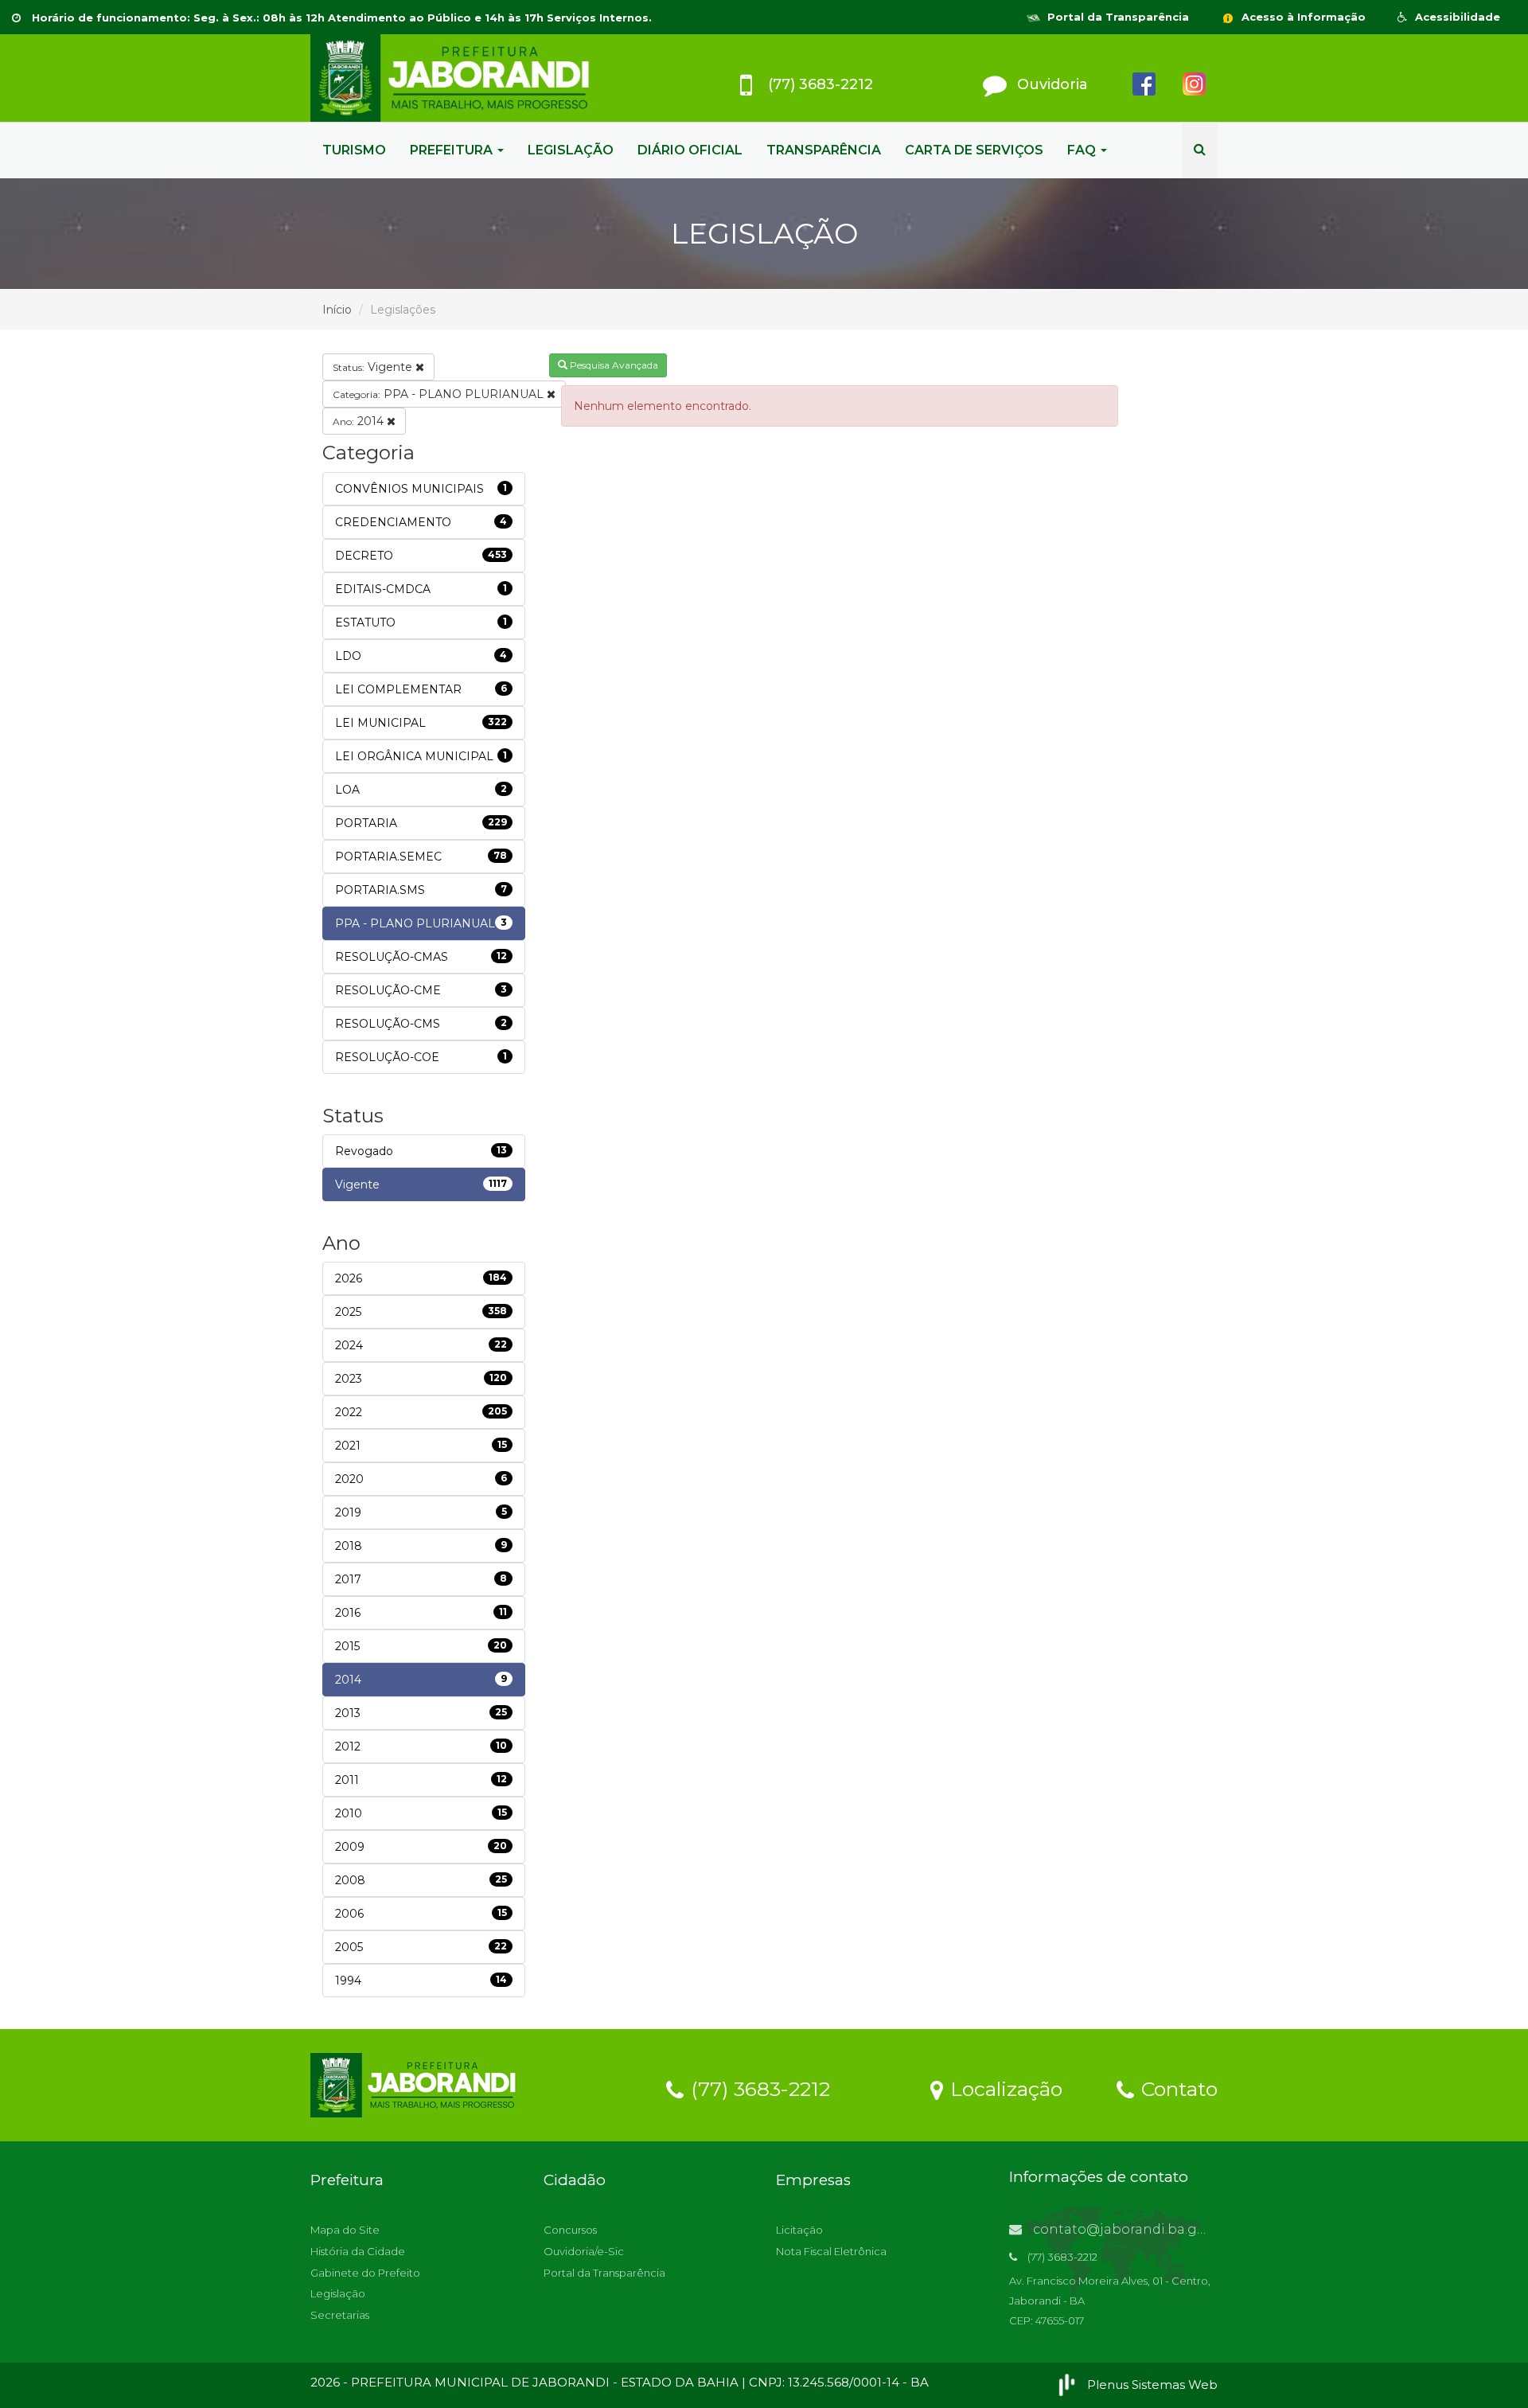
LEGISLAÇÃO (571, 150)
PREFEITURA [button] (453, 150)
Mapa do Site (345, 2230)
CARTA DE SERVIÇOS (974, 150)
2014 (360, 421)
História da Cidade (358, 2251)
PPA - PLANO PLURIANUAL (440, 394)
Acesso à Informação (1302, 17)
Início (337, 310)
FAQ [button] (1083, 150)
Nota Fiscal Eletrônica (831, 2251)
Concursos (570, 2230)
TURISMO (354, 150)
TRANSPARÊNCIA (824, 150)
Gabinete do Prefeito (365, 2273)
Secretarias (340, 2315)
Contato (1177, 2088)
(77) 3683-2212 (758, 2088)
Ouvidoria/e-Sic (584, 2251)
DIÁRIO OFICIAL (690, 150)
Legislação (338, 2293)
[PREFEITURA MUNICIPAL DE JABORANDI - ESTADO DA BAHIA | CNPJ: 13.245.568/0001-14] (454, 78)
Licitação (799, 2230)
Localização (1004, 2088)
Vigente (374, 367)
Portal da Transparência (1117, 17)
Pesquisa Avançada (613, 365)
